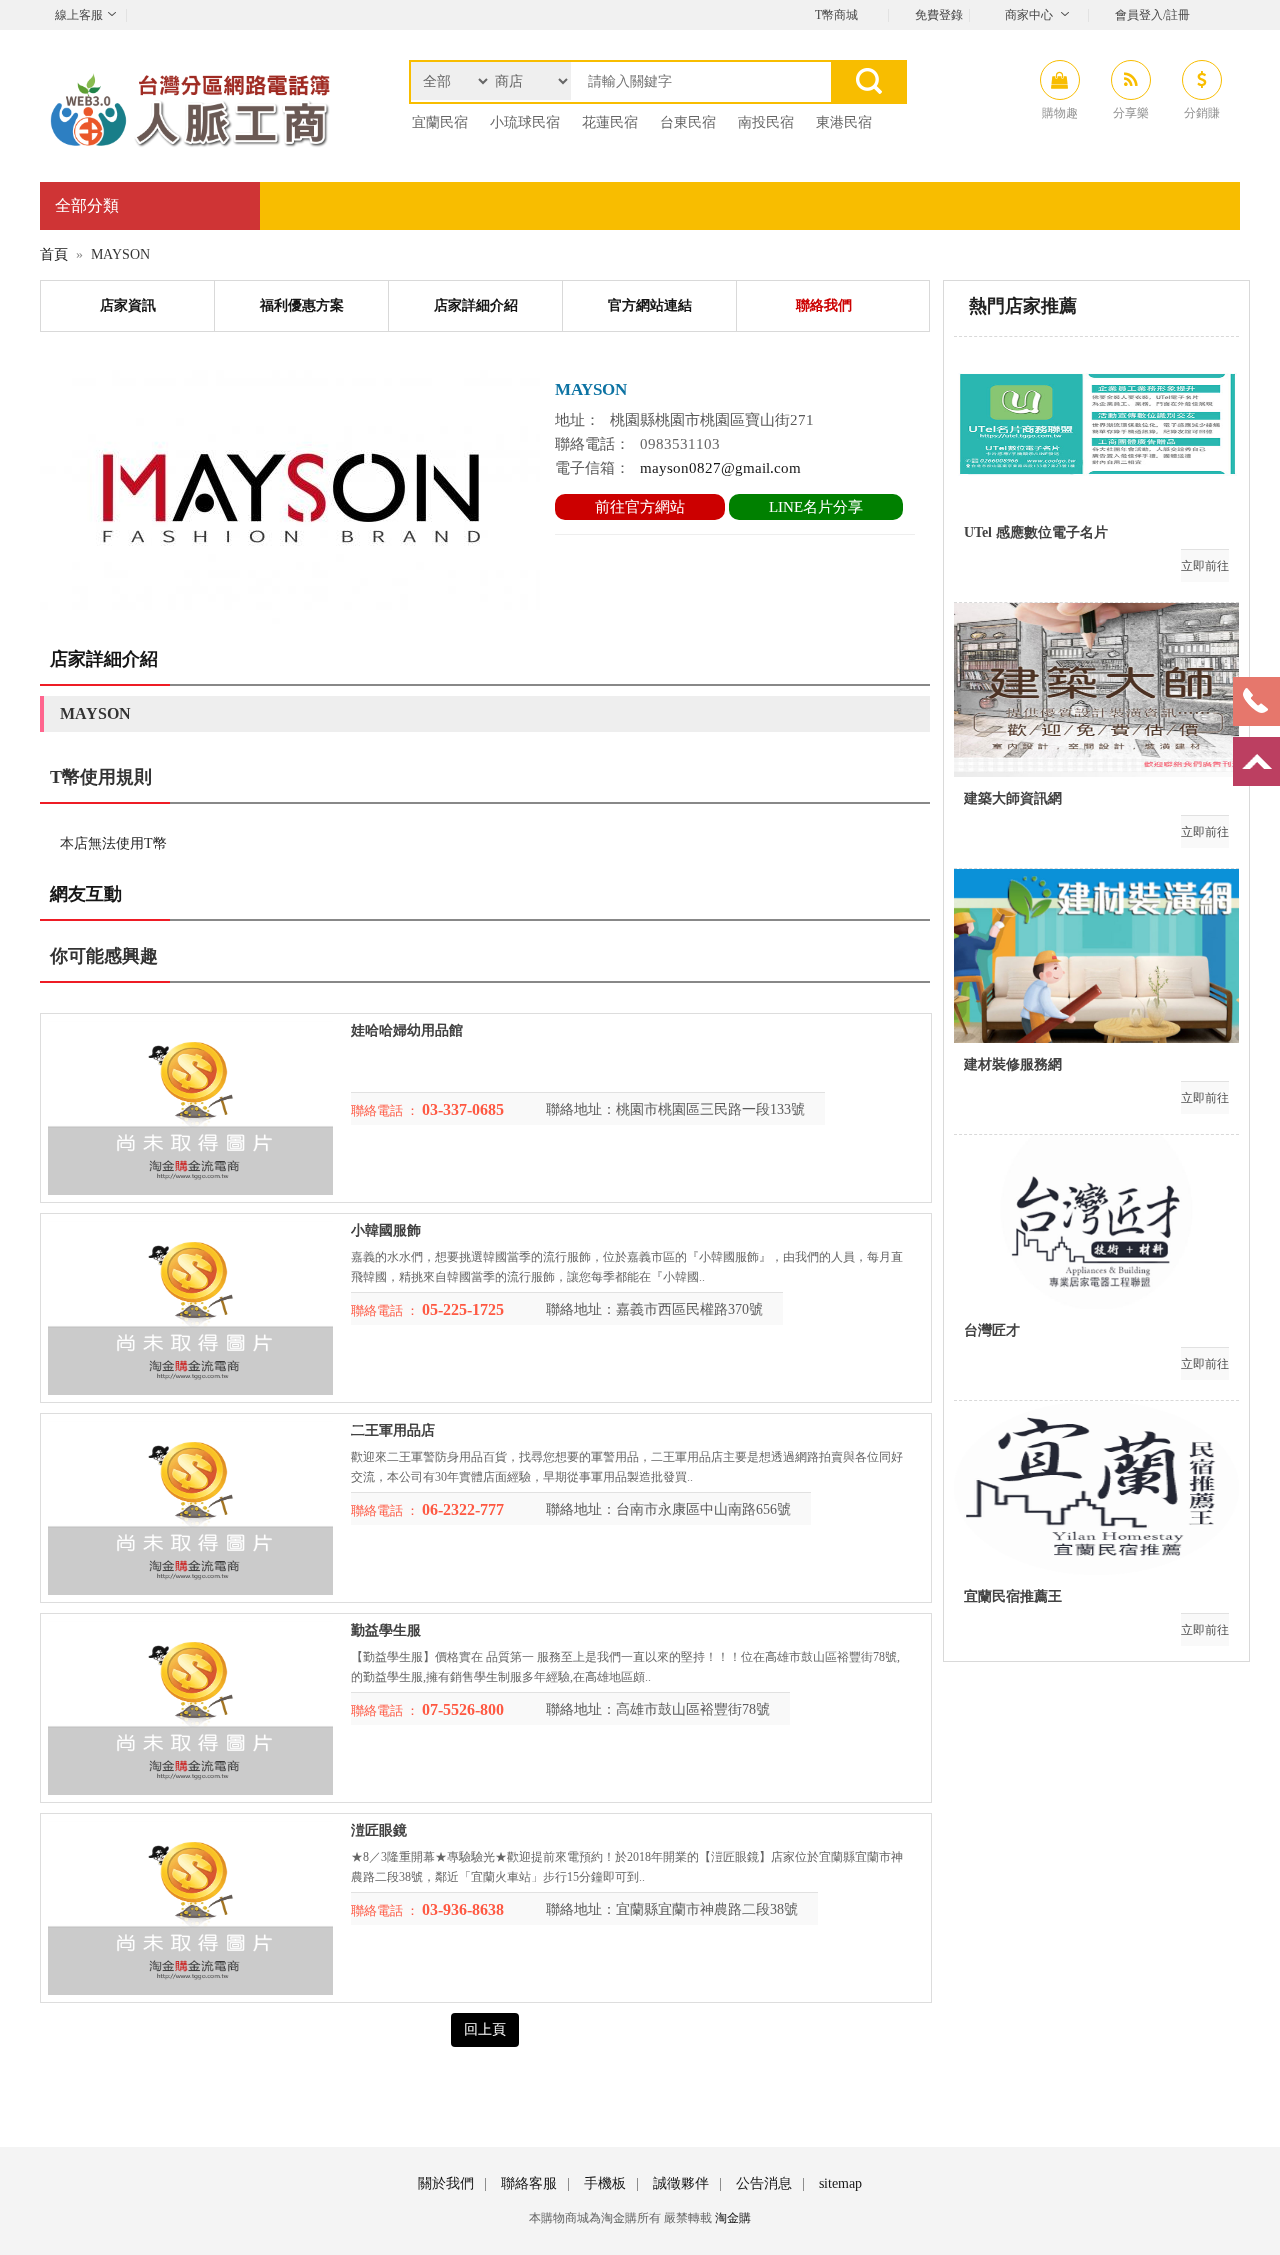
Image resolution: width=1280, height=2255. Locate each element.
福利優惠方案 (302, 305)
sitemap (840, 2183)
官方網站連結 (650, 305)
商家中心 (1029, 15)
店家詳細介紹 (476, 305)
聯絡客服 (529, 2183)
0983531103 (680, 444)
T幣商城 (836, 15)
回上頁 (485, 2029)
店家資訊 (128, 305)
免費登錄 (939, 15)
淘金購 (733, 2218)
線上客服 (79, 15)
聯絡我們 (824, 305)
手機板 (605, 2183)
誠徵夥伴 (681, 2183)
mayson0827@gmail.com (720, 468)
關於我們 (446, 2183)
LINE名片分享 (816, 507)
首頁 (54, 254)
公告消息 (764, 2183)
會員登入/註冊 (1152, 15)
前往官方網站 (640, 507)
